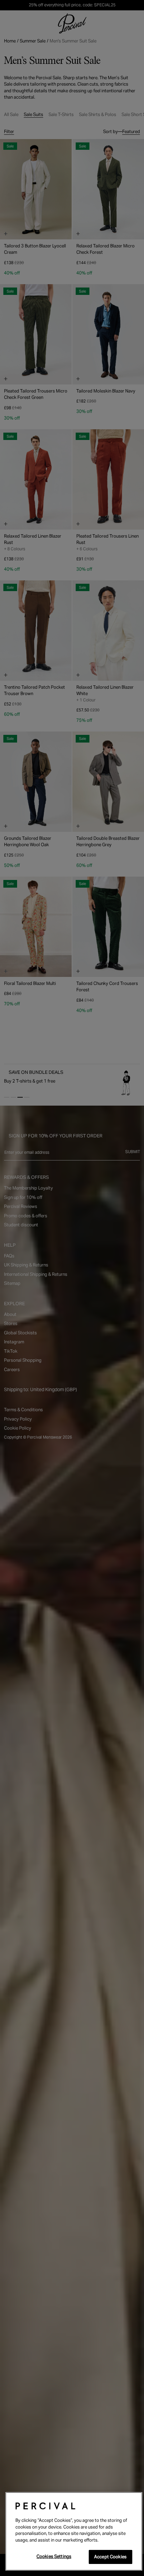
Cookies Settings (54, 2556)
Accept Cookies (110, 2557)
